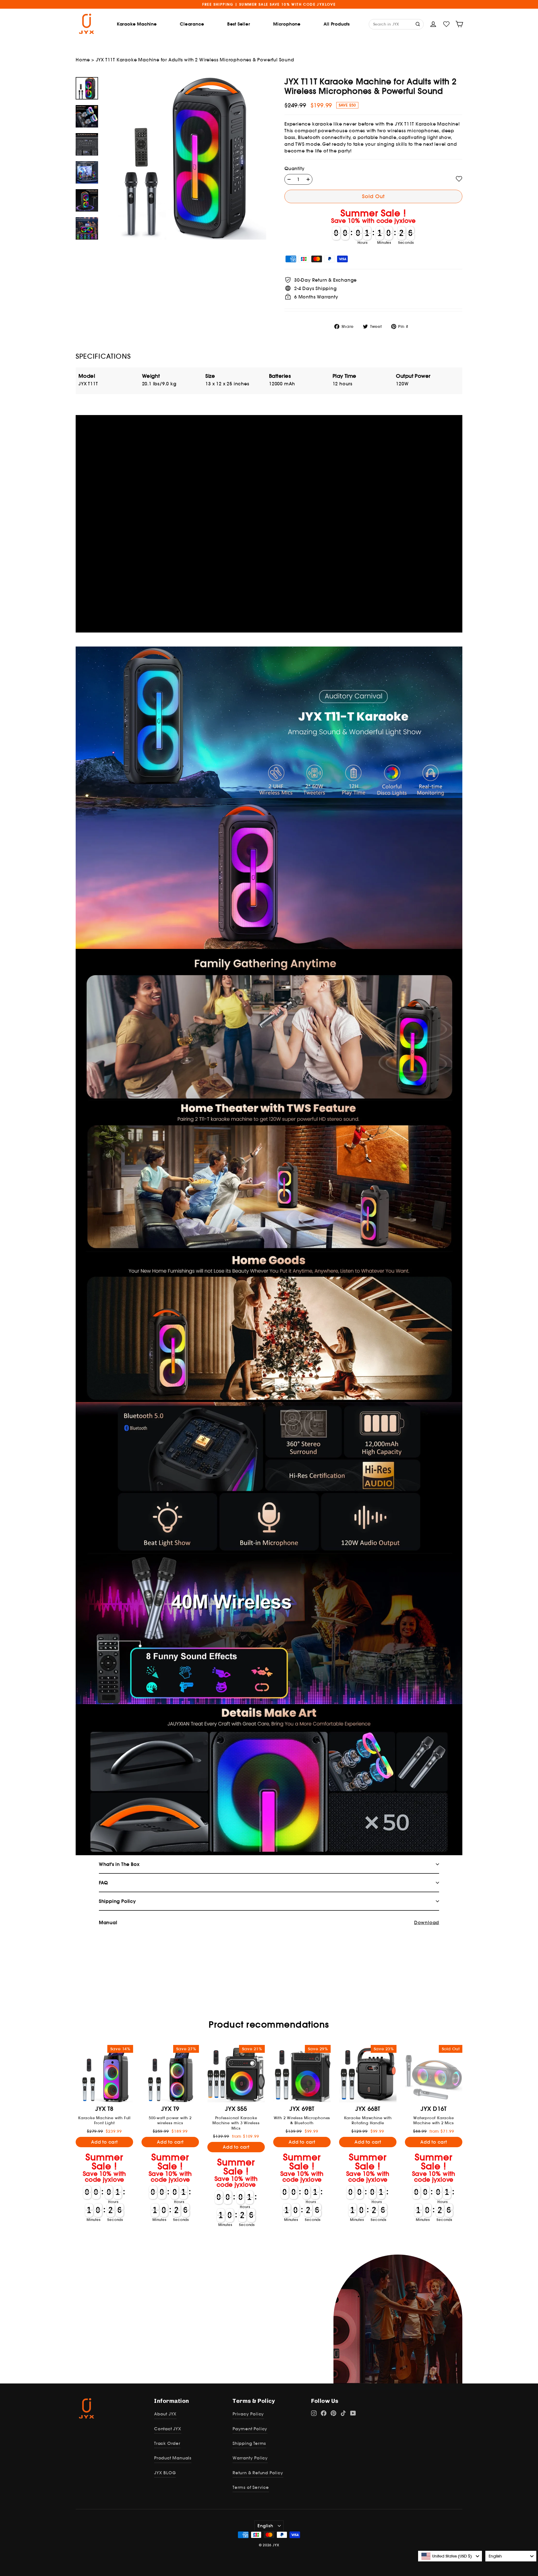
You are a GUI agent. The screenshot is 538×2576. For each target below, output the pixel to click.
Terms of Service (251, 2487)
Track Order (167, 2443)
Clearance (192, 24)
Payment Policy (250, 2429)
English (265, 2526)
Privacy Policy (248, 2414)
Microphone (287, 24)
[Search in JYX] (418, 24)
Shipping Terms (249, 2443)
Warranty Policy (250, 2458)
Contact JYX (168, 2429)
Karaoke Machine (137, 24)
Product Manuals (173, 2458)
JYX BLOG (165, 2473)
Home (83, 60)
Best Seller (239, 24)
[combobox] (450, 2556)
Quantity (294, 168)
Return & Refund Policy (258, 2473)
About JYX (165, 2414)
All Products (337, 24)
